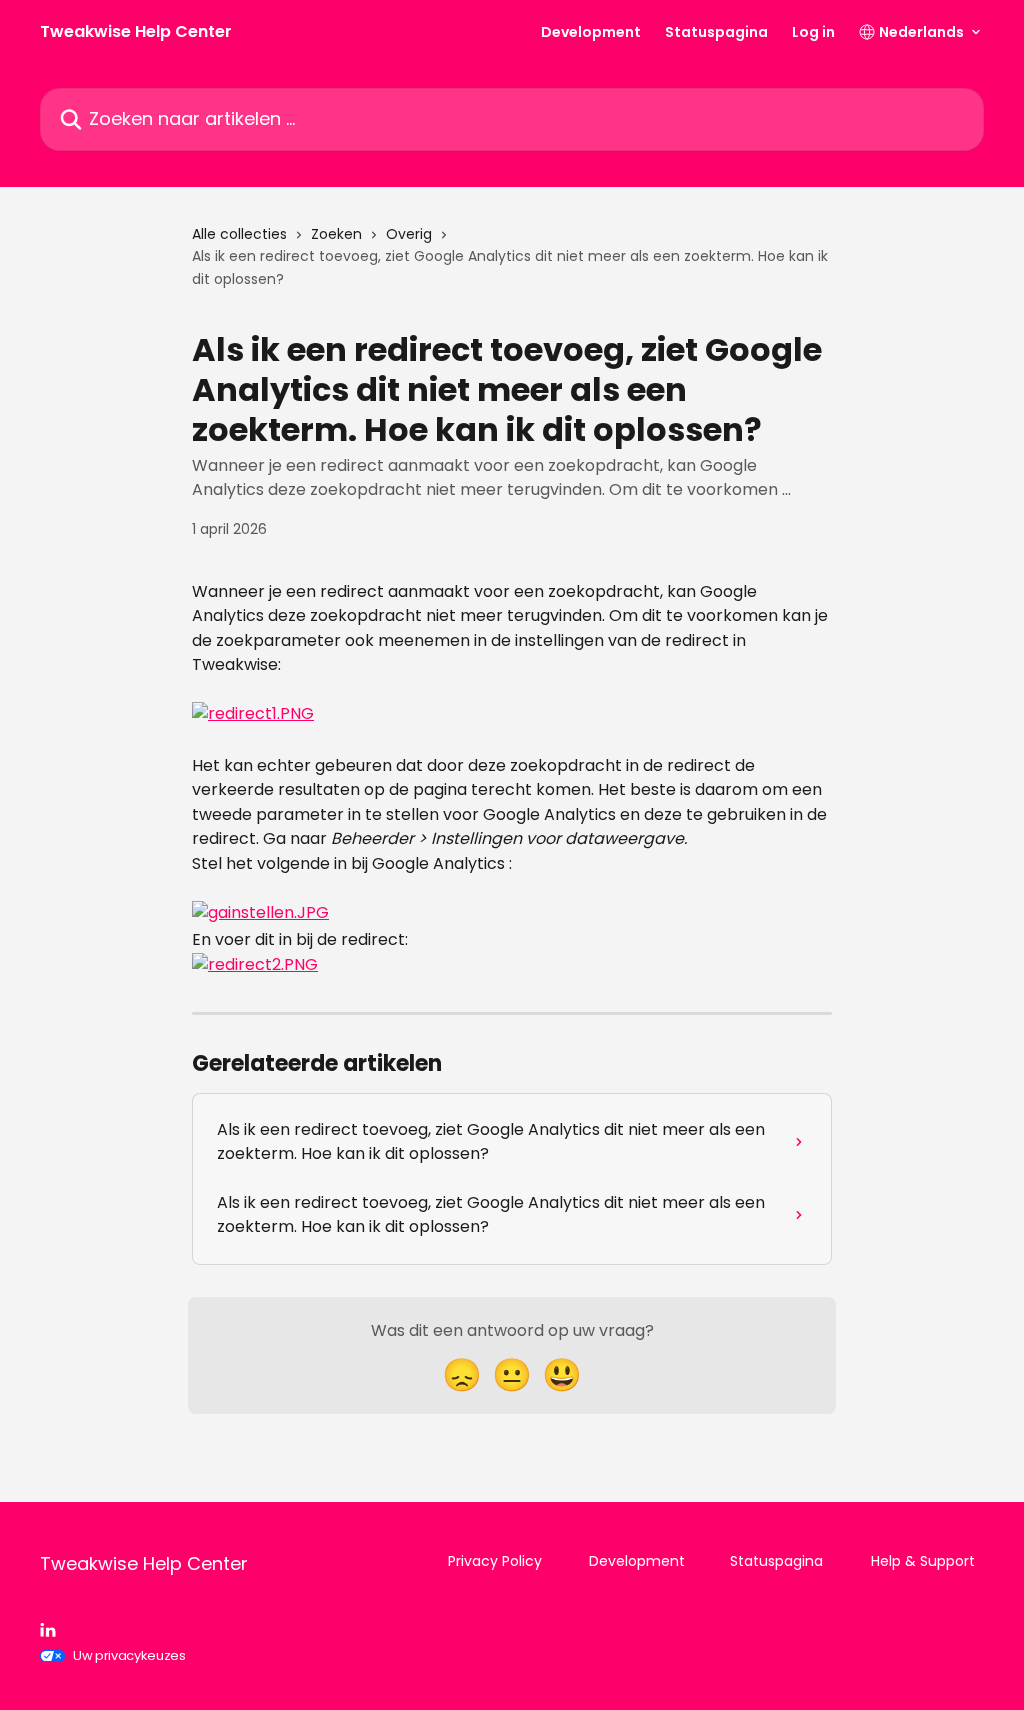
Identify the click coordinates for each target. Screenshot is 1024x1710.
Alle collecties (239, 234)
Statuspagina (716, 32)
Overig (409, 234)
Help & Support (923, 1561)
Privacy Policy (495, 1561)
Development (591, 32)
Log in (813, 32)
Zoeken (336, 234)
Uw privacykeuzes (129, 1655)
